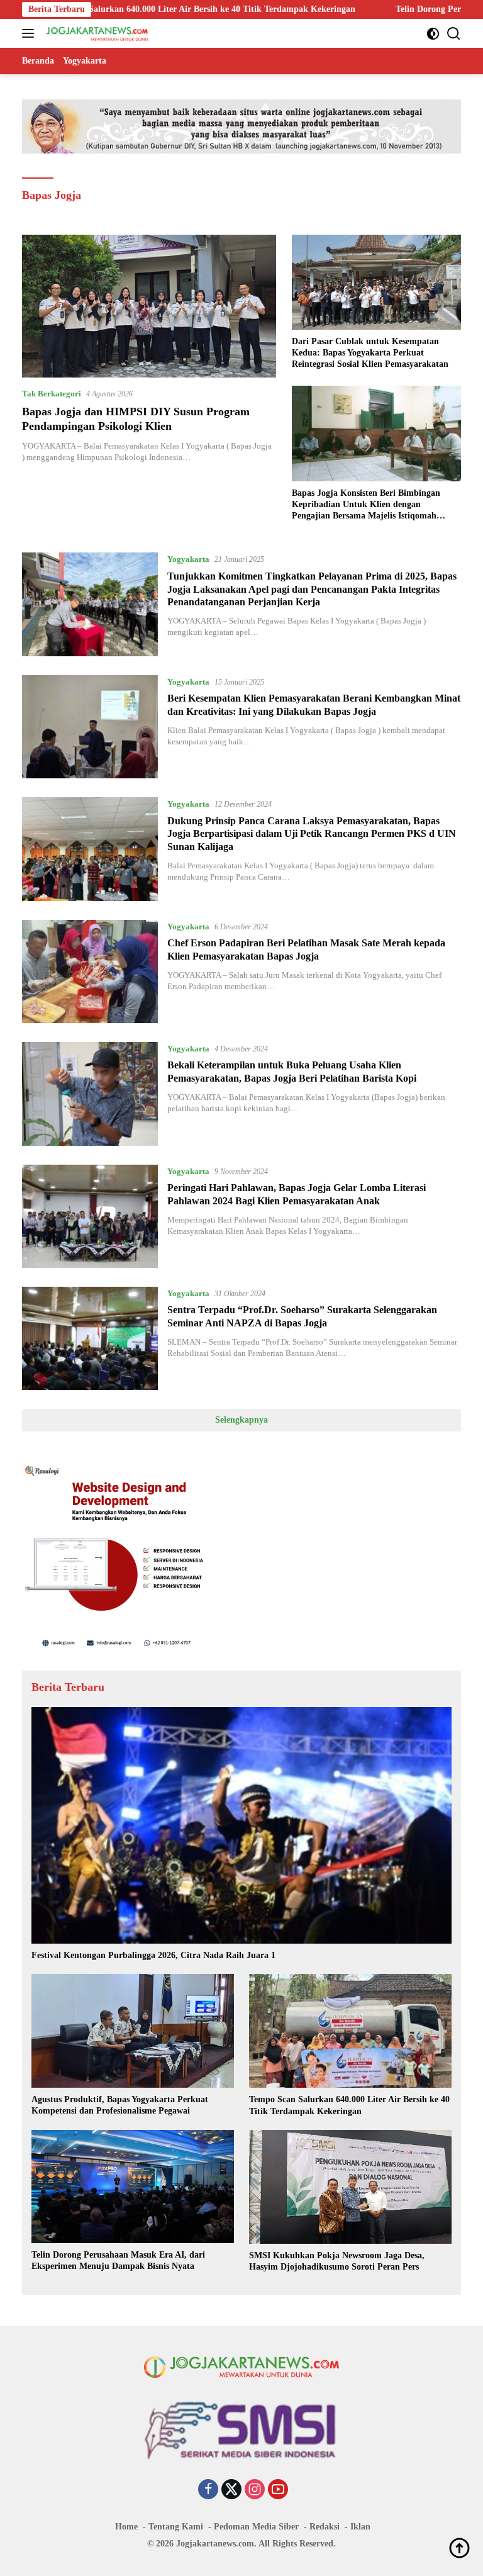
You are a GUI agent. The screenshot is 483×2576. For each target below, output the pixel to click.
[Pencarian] (454, 34)
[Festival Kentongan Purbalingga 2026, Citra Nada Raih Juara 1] (241, 1825)
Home (126, 2527)
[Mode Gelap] (433, 34)
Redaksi (325, 2527)
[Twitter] (231, 2490)
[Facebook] (208, 2490)
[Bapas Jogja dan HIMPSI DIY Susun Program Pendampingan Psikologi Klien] (149, 306)
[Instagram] (255, 2490)
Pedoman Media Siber (256, 2527)
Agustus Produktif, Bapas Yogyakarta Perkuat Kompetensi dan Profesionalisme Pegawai (120, 2105)
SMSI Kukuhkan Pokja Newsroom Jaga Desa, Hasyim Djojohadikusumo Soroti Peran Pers (337, 2261)
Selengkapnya (241, 1420)
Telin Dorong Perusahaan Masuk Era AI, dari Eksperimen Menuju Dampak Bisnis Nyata (118, 2260)
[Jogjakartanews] (97, 33)
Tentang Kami (176, 2527)
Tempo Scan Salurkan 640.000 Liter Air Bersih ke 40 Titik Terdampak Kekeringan (349, 2105)
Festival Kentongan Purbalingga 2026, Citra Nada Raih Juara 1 (153, 1955)
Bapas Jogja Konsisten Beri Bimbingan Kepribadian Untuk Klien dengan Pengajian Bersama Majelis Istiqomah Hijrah (366, 505)
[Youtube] (278, 2490)
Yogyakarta (188, 559)
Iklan (360, 2527)
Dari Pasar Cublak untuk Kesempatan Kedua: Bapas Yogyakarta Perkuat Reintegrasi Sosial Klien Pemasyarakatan (370, 353)
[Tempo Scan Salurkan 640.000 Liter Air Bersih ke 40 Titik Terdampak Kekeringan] (350, 2031)
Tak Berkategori (52, 394)
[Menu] (31, 33)
